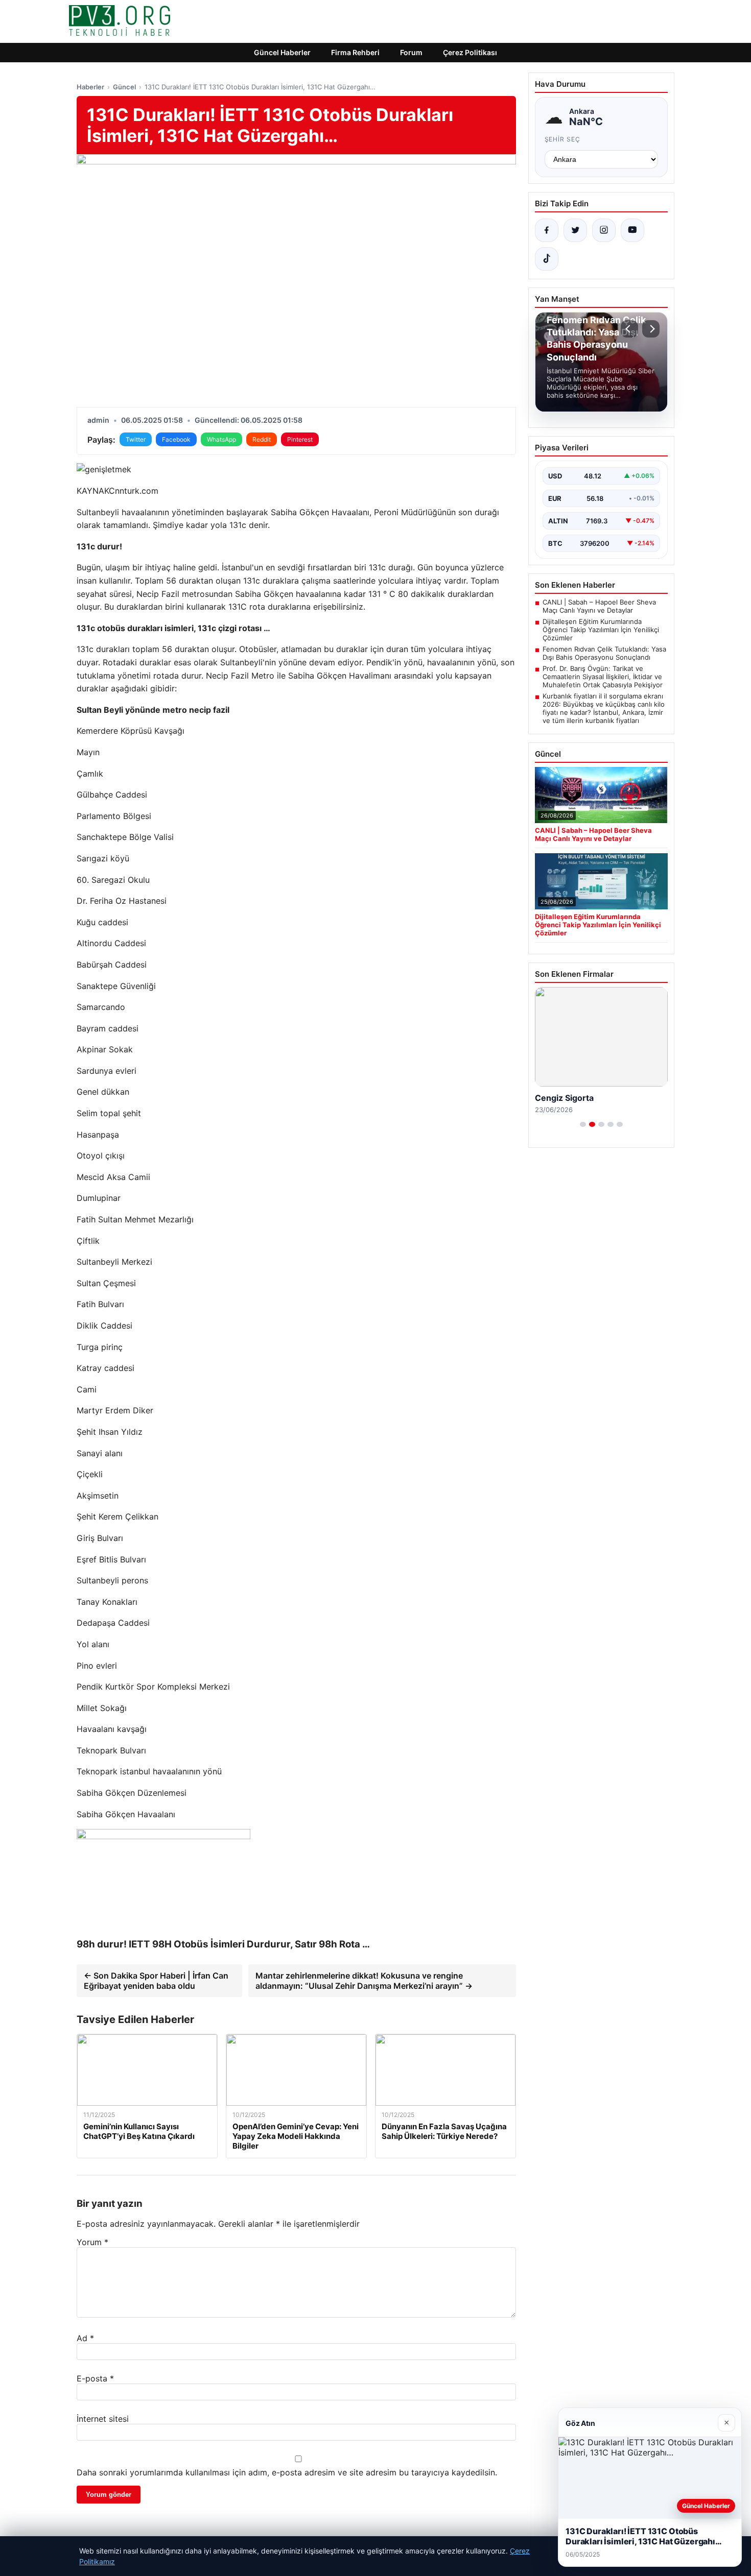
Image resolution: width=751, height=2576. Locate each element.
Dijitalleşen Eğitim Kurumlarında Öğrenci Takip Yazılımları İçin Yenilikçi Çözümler (601, 630)
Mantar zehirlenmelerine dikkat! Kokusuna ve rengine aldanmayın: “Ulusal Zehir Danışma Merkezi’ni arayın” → (364, 1981)
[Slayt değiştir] (583, 1124)
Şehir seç (563, 139)
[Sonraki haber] (651, 329)
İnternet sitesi (103, 2419)
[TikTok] (547, 259)
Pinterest (300, 439)
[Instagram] (604, 230)
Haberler (90, 87)
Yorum (92, 2242)
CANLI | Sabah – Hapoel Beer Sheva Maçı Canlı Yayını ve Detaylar (599, 606)
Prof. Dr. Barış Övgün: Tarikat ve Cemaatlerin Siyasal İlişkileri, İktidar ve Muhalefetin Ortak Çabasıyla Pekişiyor (603, 677)
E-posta (95, 2378)
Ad (85, 2338)
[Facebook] (547, 230)
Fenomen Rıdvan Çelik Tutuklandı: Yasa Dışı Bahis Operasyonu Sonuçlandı (604, 653)
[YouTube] (632, 230)
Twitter (136, 439)
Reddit (262, 439)
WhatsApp (221, 439)
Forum (411, 52)
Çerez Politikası (470, 52)
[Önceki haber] (629, 329)
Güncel (124, 87)
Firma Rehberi (355, 52)
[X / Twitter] (575, 230)
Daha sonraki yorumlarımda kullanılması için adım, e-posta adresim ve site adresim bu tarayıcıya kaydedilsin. (287, 2472)
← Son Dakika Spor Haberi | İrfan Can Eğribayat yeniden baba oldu (156, 1981)
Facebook (176, 439)
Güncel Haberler (282, 52)
